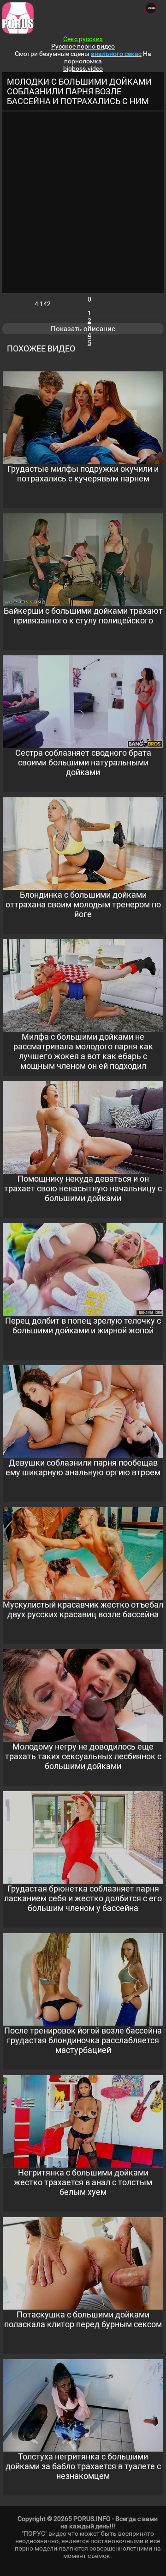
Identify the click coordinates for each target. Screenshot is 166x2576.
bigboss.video (83, 68)
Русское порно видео (83, 46)
